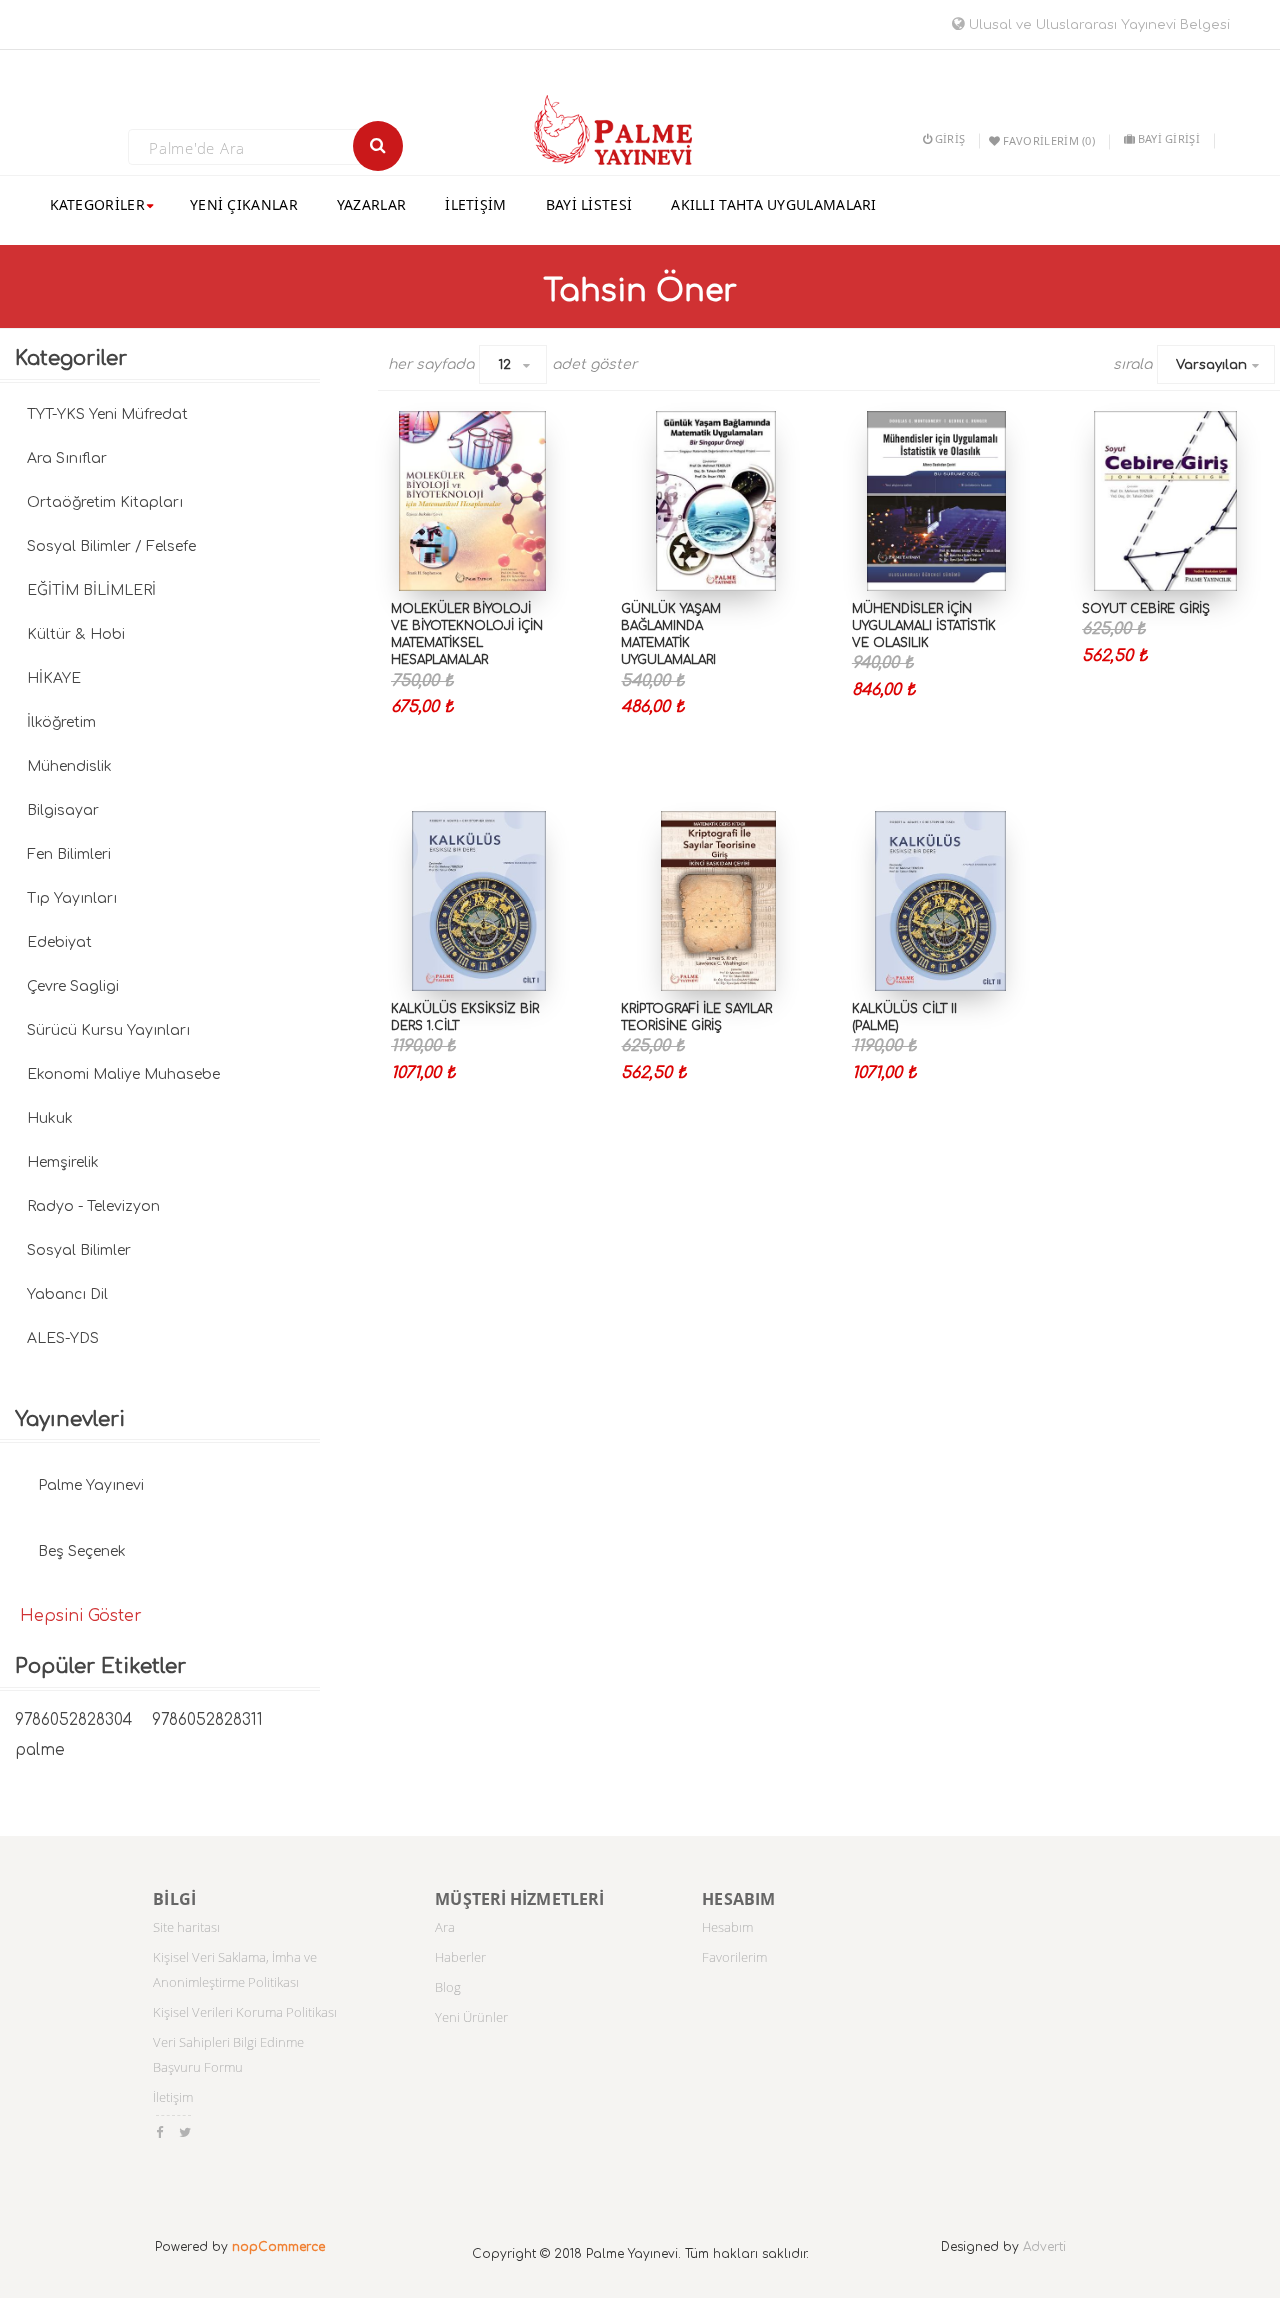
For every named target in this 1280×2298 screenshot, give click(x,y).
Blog (448, 1987)
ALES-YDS (63, 1338)
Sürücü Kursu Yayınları (108, 1030)
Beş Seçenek (82, 1551)
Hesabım (727, 1927)
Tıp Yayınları (72, 898)
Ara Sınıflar (67, 458)
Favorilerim (734, 1957)
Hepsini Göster (81, 1616)
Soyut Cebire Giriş (1146, 609)
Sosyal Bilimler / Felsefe (111, 546)
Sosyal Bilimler (79, 1250)
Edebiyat (59, 942)
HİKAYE (54, 678)
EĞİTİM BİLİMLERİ (91, 590)
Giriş (950, 138)
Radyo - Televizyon (93, 1206)
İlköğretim (61, 722)
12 (504, 365)
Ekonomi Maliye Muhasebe (123, 1074)
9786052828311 (207, 1720)
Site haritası (186, 1927)
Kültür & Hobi (76, 634)
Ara (445, 1927)
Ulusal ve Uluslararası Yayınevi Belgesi (1097, 25)
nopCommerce (278, 2247)
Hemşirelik (63, 1162)
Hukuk (50, 1118)
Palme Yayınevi (91, 1485)
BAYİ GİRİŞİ (1169, 138)
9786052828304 (73, 1720)
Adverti (1044, 2247)
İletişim (173, 2097)
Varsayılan (1211, 365)
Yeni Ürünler (471, 2017)
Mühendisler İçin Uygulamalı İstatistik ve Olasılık (924, 626)
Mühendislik (69, 766)
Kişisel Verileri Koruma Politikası (245, 2012)
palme (40, 1750)
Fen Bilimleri (69, 854)
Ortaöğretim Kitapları (105, 502)
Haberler (460, 1957)
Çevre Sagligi (73, 986)
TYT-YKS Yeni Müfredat (107, 414)
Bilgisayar (63, 810)
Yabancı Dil (67, 1294)
